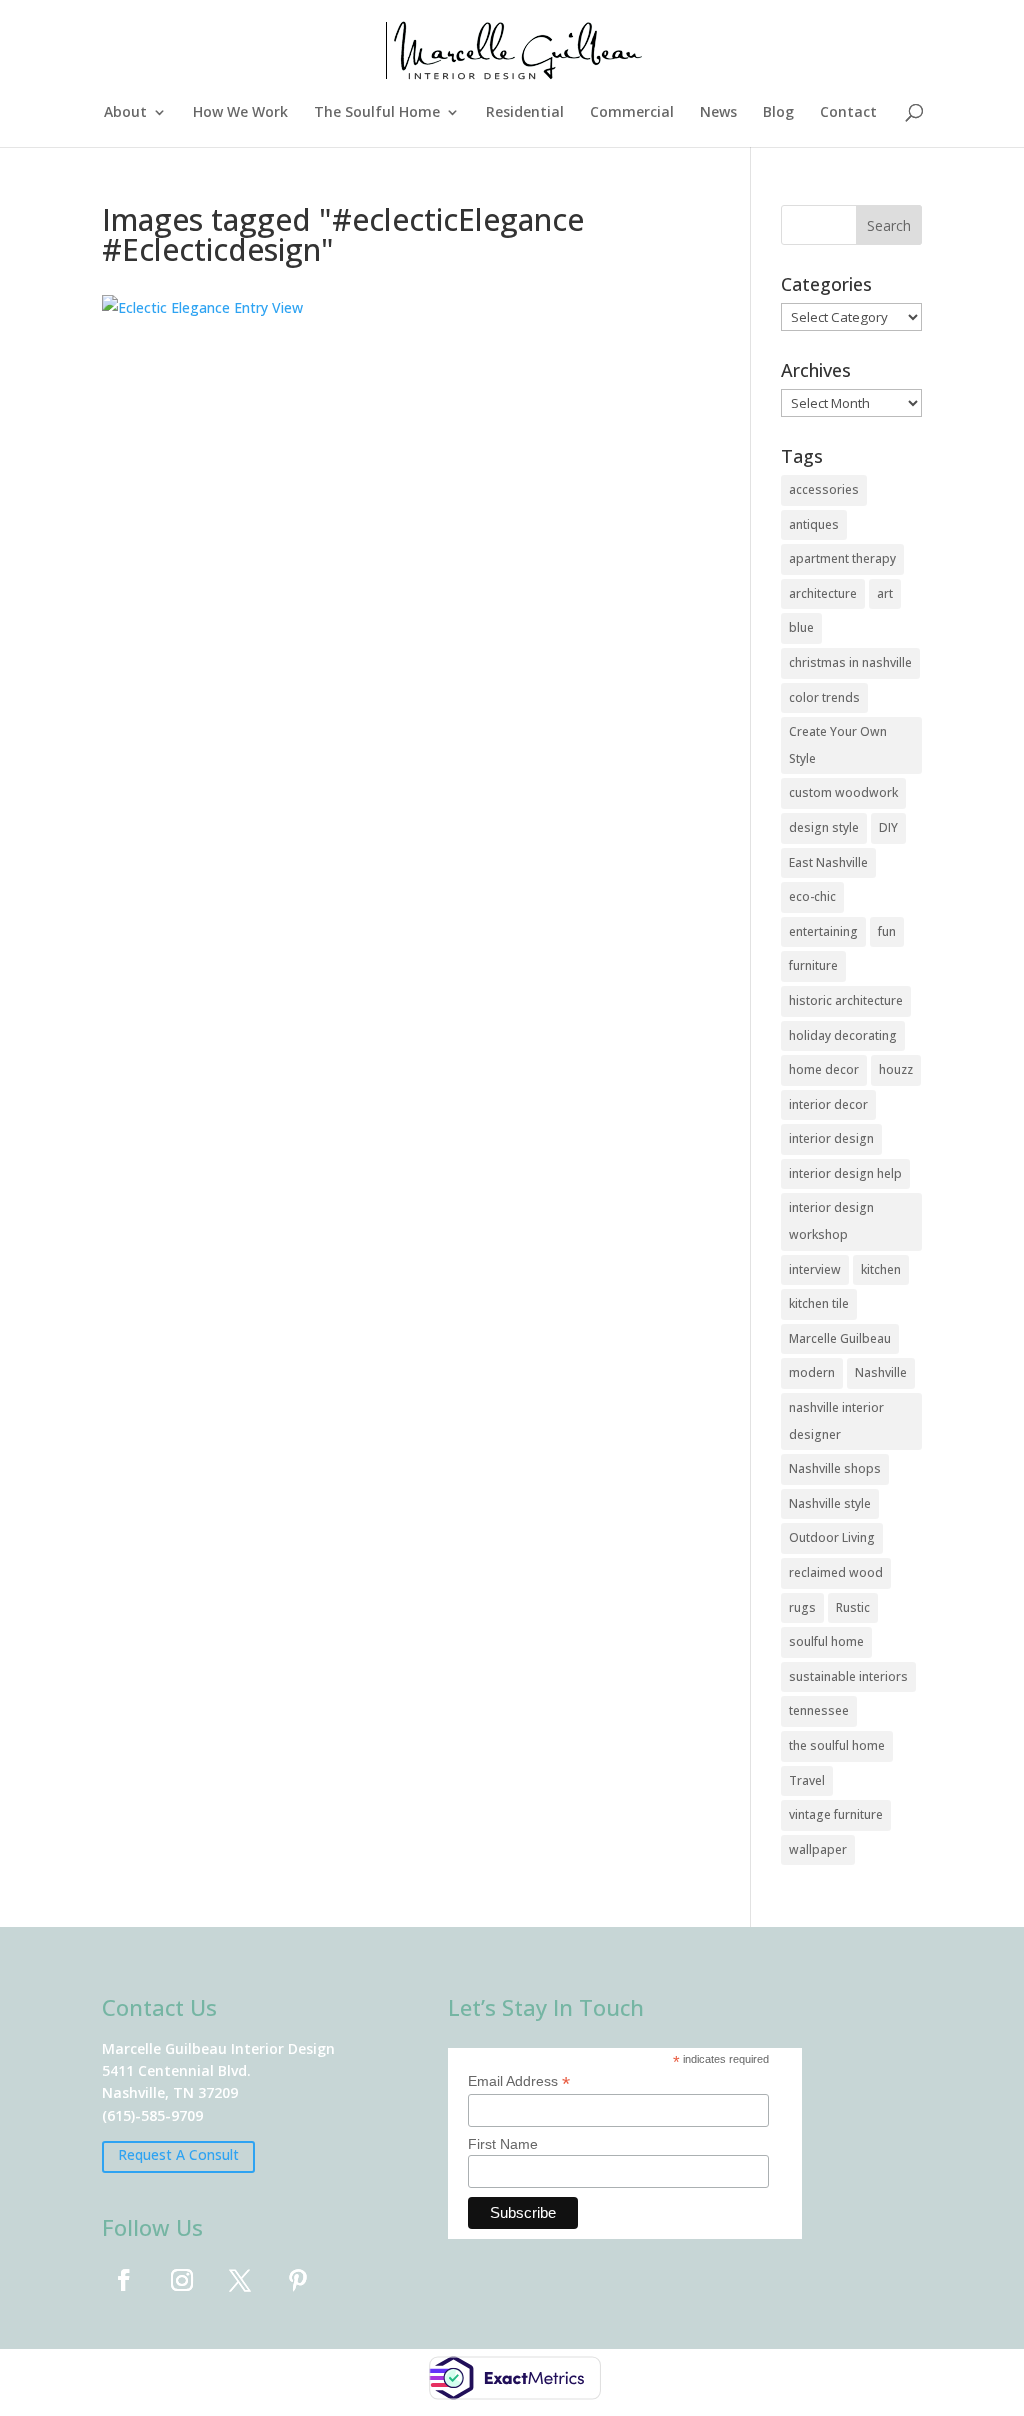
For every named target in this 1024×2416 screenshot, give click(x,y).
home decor (824, 1069)
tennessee (819, 1710)
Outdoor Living (832, 1537)
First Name (503, 2144)
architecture (823, 593)
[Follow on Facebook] (124, 2280)
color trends (824, 697)
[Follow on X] (240, 2280)
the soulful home (837, 1745)
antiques (814, 524)
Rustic (853, 1607)
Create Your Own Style (838, 745)
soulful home (826, 1641)
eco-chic (812, 896)
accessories (824, 489)
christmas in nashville (850, 662)
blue (801, 627)
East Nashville (828, 862)
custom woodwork (843, 792)
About (125, 113)
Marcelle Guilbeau (840, 1338)
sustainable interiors (848, 1676)
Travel (807, 1780)
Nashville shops (835, 1468)
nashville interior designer (836, 1421)
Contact (848, 113)
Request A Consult (178, 2154)
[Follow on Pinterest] (298, 2280)
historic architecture (846, 1000)
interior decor (828, 1104)
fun (887, 931)
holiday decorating (843, 1035)
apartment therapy (842, 558)
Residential (525, 113)
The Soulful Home (377, 113)
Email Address (519, 2081)
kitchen (881, 1269)
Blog (778, 113)
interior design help (845, 1173)
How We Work (240, 113)
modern (812, 1372)
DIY (888, 827)
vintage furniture (836, 1814)
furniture (813, 965)
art (885, 593)
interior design (831, 1138)
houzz (896, 1069)
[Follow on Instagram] (182, 2280)
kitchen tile (819, 1303)
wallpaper (818, 1849)
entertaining (823, 931)
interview (815, 1269)
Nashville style (830, 1503)
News (718, 113)
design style (824, 827)
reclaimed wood (836, 1572)
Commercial (632, 113)
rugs (802, 1607)
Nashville (881, 1372)
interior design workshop (831, 1221)
